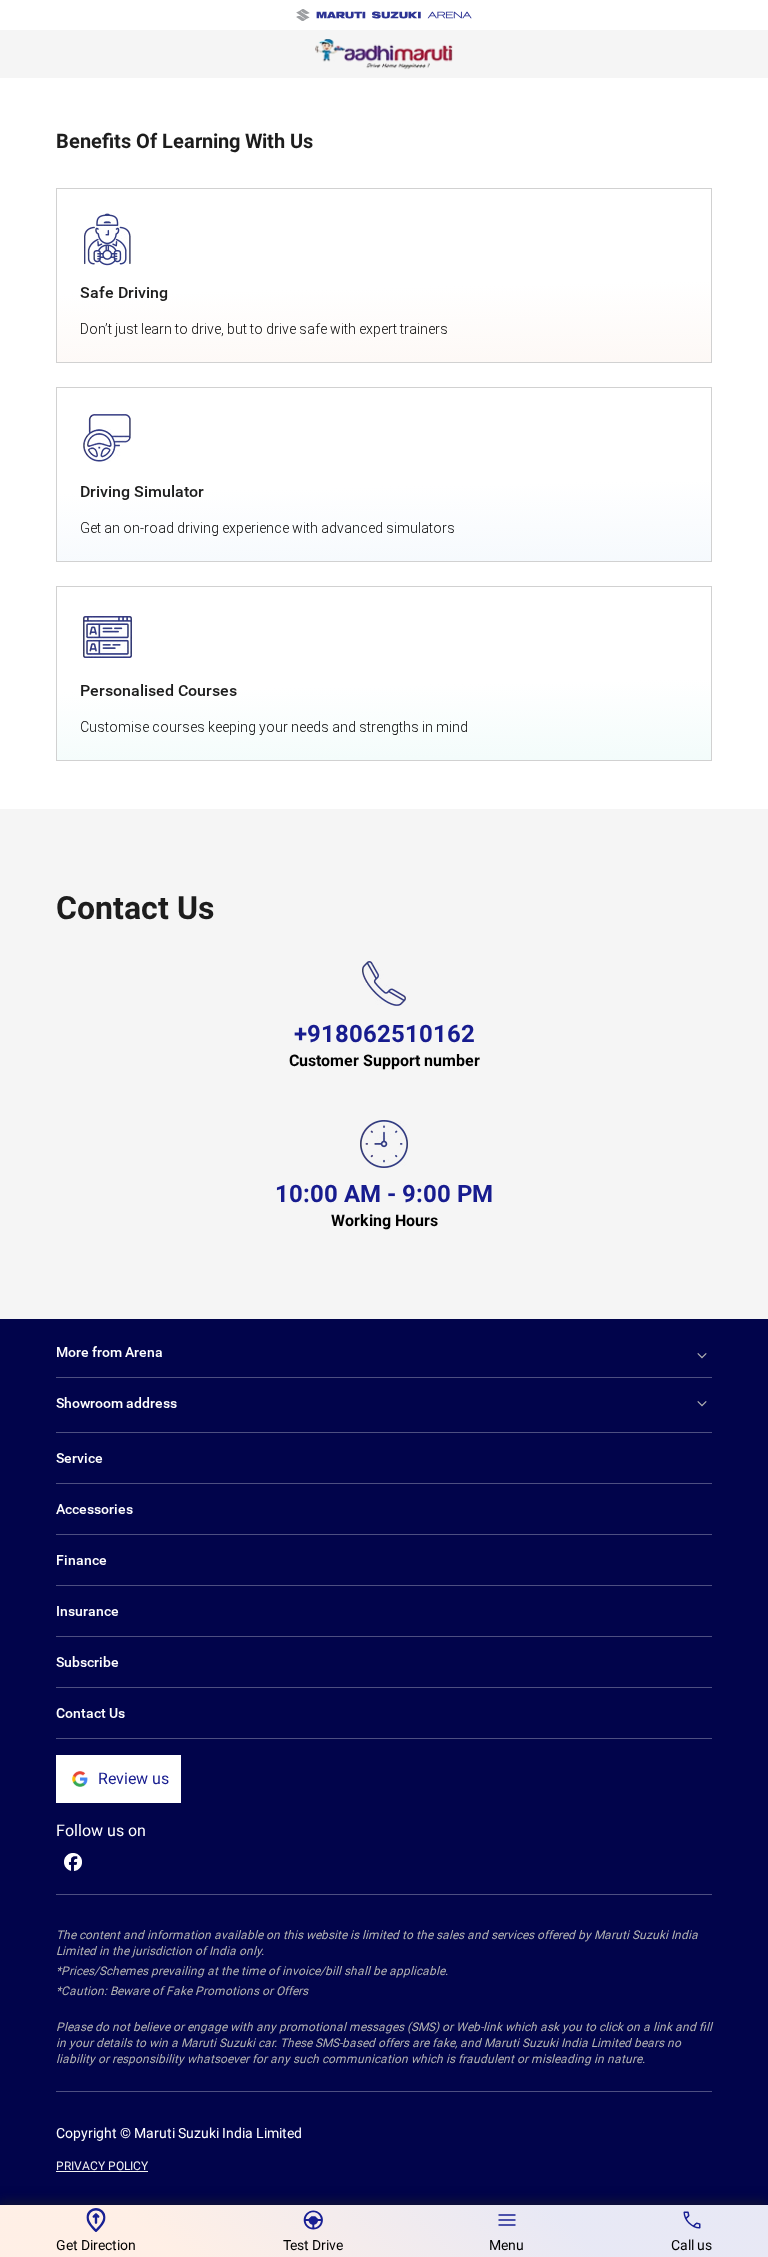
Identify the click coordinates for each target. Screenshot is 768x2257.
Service (79, 1458)
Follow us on (101, 1830)
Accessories (94, 1509)
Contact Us (90, 1713)
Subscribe (87, 1662)
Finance (81, 1560)
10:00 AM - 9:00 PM (384, 1194)
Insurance (87, 1611)
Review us (133, 1778)
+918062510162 (384, 1034)
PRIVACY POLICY (102, 2166)
